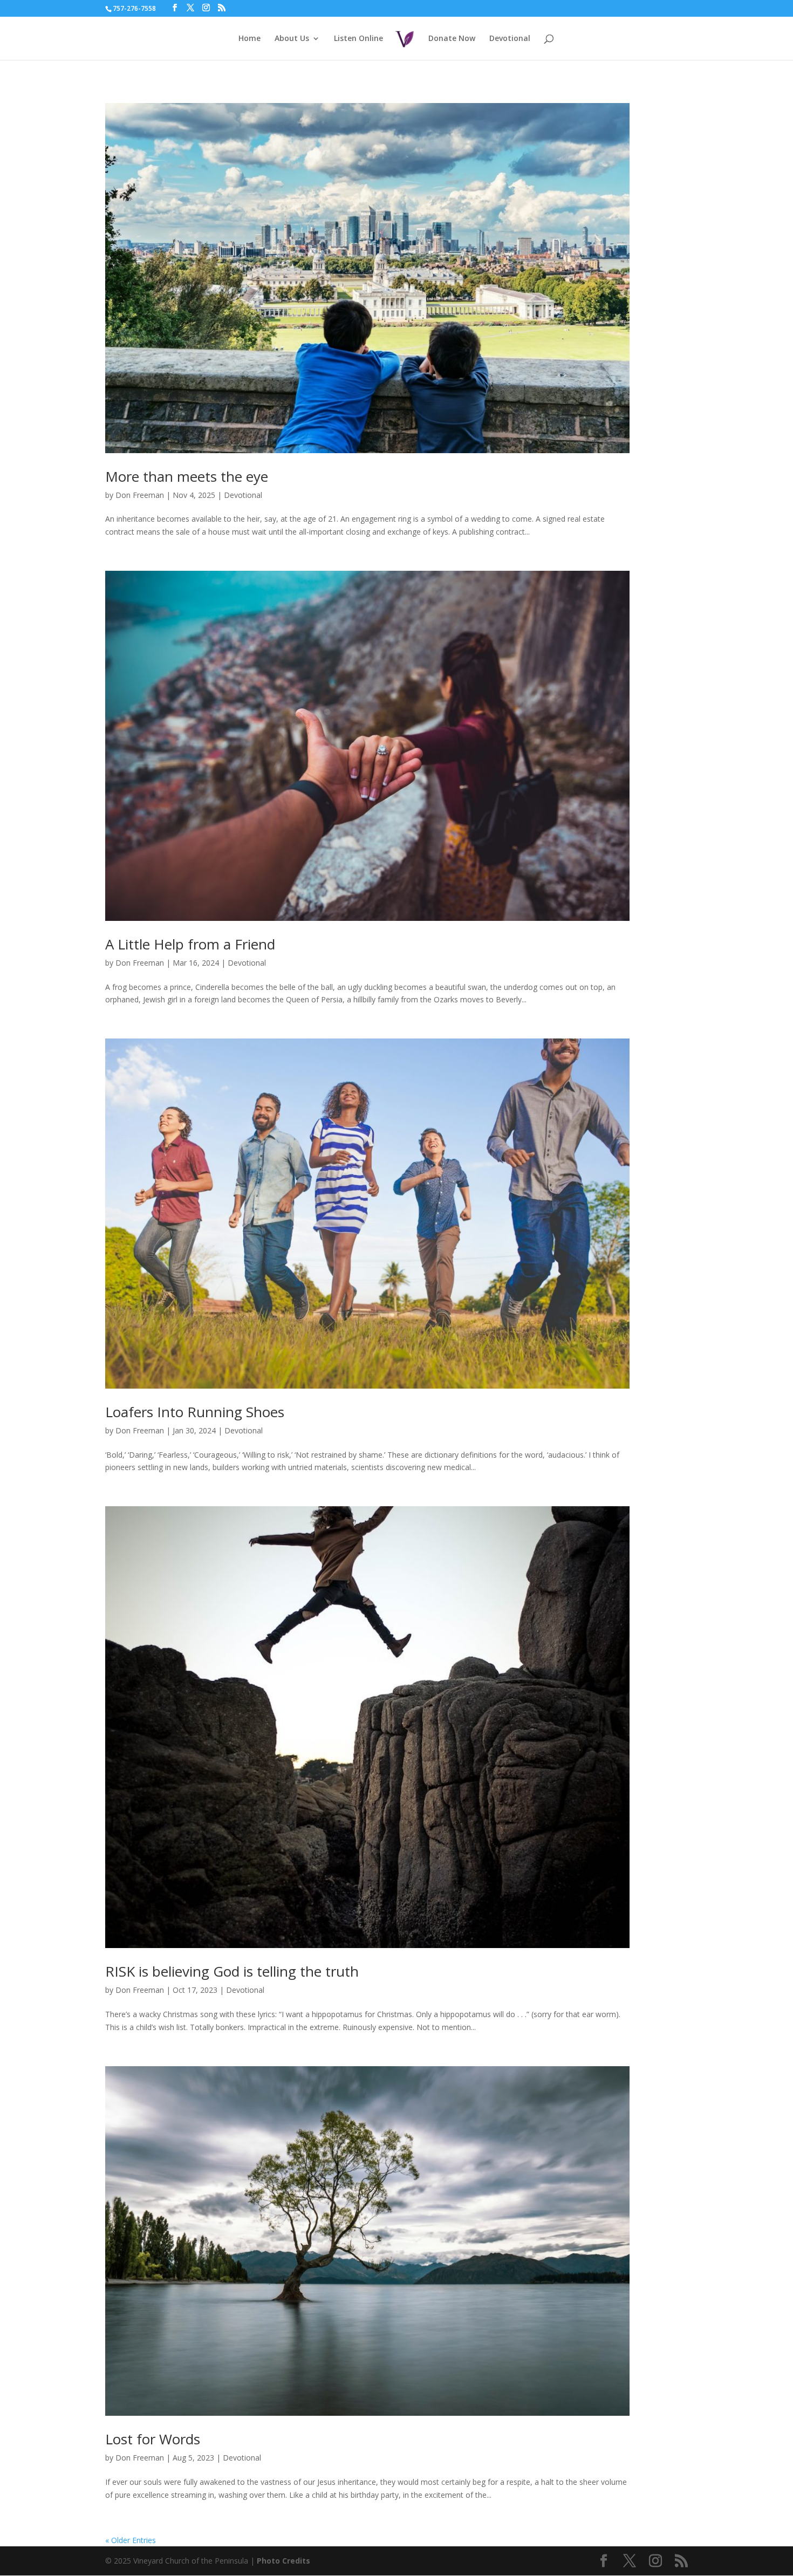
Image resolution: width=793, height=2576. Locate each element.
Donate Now (452, 39)
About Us (292, 39)
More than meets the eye (187, 476)
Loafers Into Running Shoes (195, 1412)
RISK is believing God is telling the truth (232, 1971)
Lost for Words (153, 2439)
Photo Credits (283, 2561)
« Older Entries (131, 2540)
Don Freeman (140, 495)
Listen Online (358, 39)
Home (249, 39)
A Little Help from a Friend (190, 944)
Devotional (510, 39)
